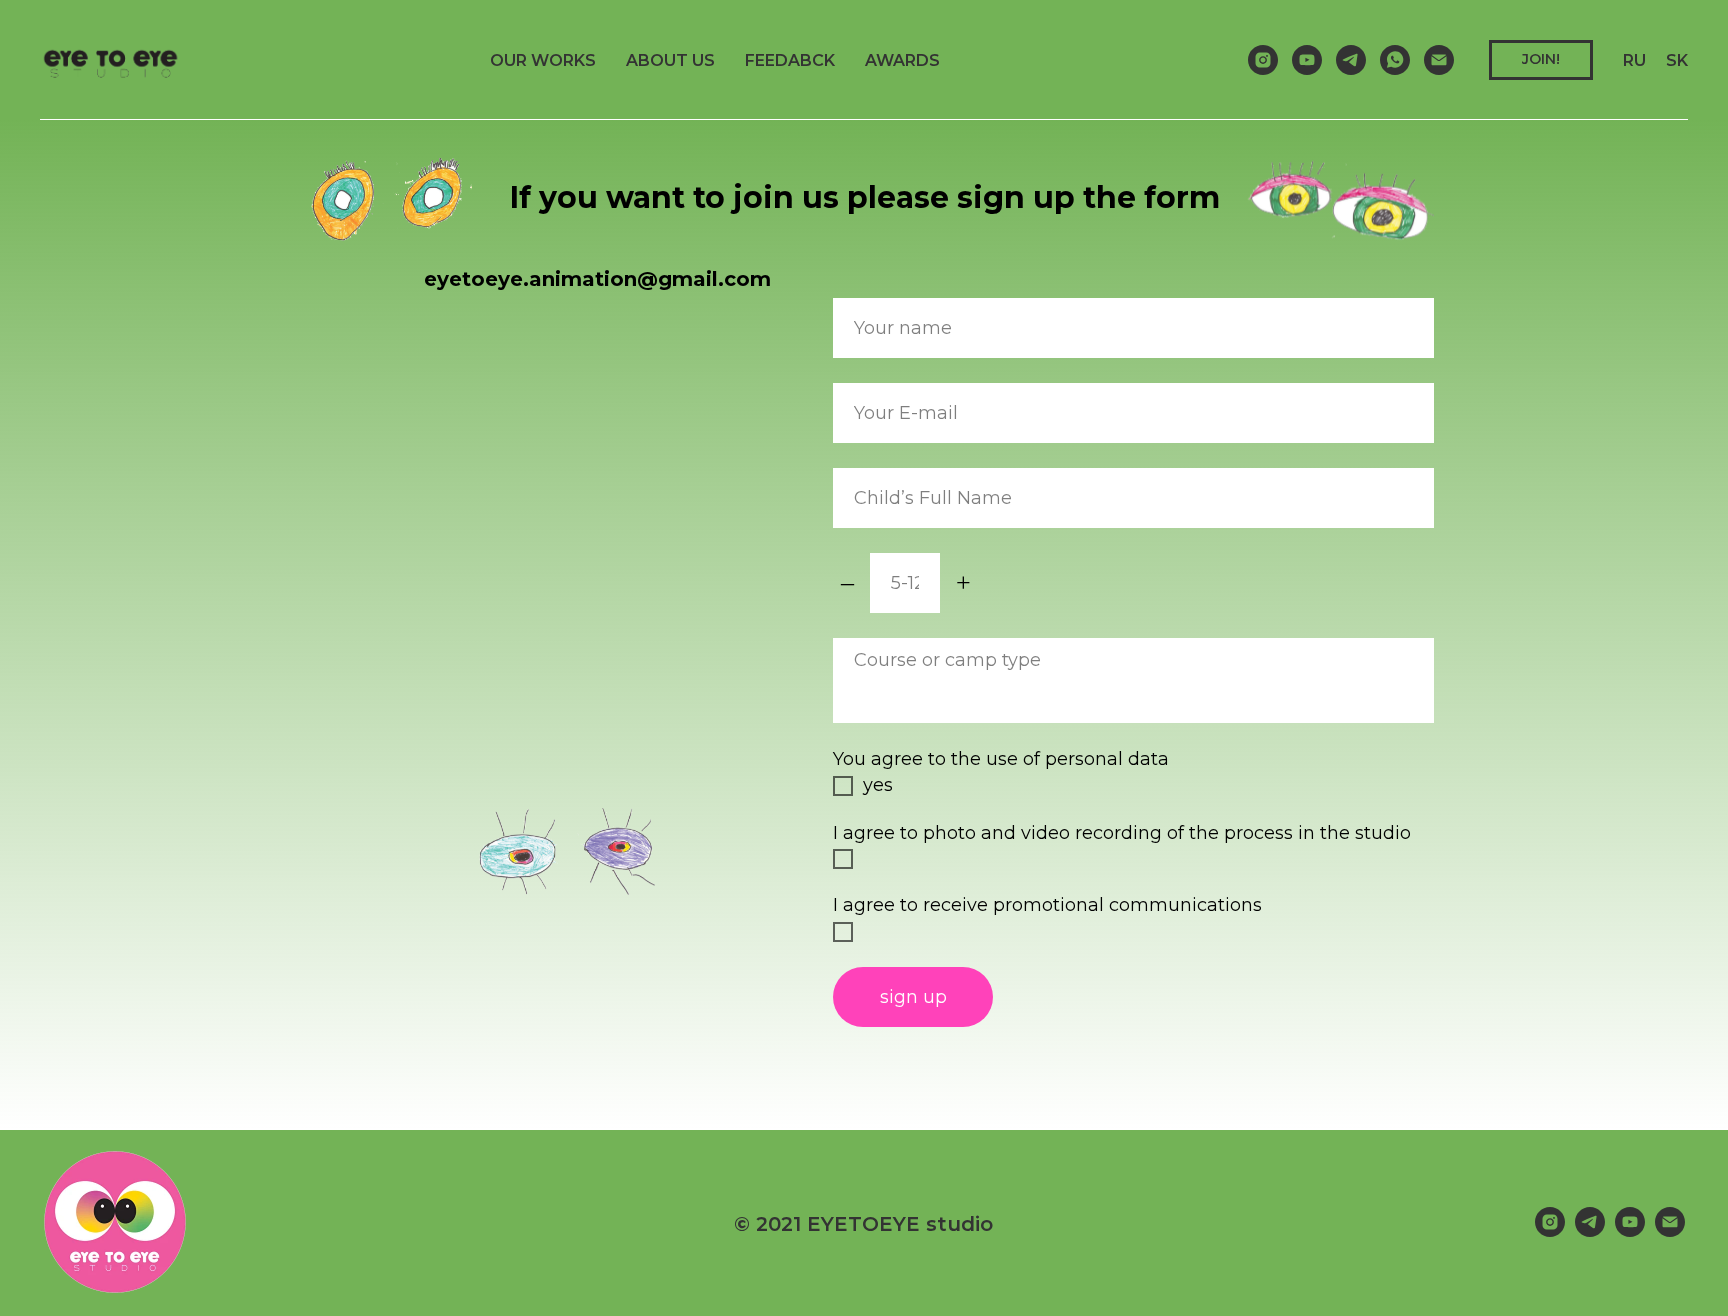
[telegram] (1351, 60)
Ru (1634, 60)
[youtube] (1307, 60)
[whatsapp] (1395, 60)
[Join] (1439, 60)
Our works (543, 60)
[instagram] (1263, 60)
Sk (1677, 60)
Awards (902, 60)
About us (670, 60)
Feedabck (790, 60)
